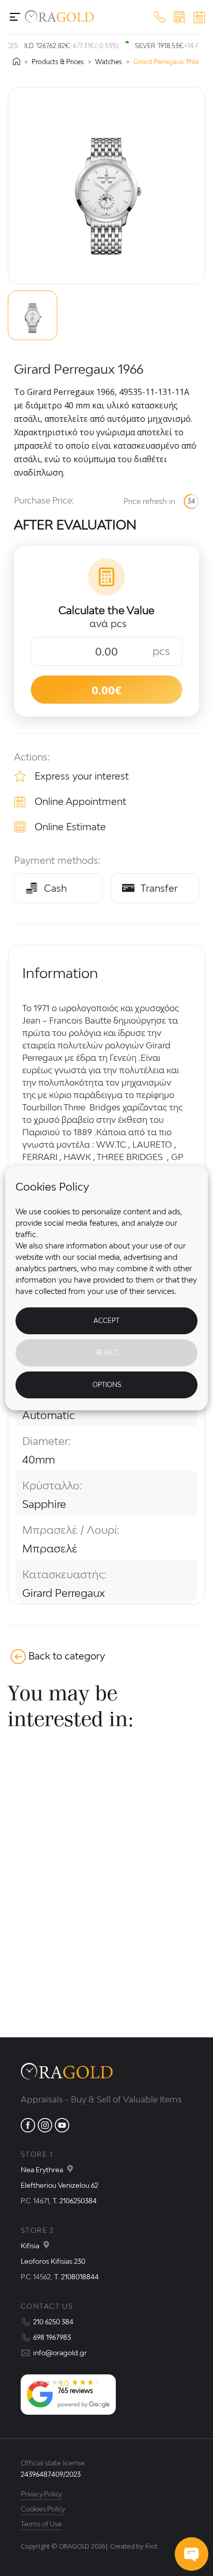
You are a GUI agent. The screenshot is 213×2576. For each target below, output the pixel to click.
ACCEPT (106, 1321)
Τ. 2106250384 (75, 2201)
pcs (161, 651)
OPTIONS (107, 1385)
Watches (109, 62)
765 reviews (75, 2391)
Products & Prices (58, 62)
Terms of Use (41, 2524)
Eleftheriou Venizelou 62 (59, 2185)
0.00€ (106, 690)
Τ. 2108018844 (77, 2277)
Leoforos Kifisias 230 (53, 2261)
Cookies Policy (43, 2509)
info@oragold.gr (60, 2353)
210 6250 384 (53, 2322)
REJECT (107, 1353)
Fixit (151, 2546)
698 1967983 (52, 2337)
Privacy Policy (41, 2494)
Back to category (67, 1656)
